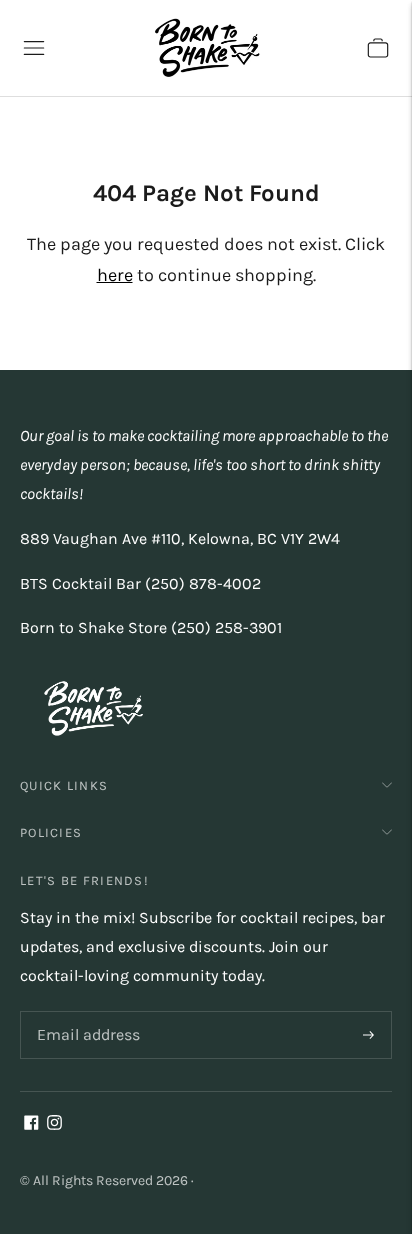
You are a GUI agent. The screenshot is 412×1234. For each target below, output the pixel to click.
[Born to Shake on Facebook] (31, 1124)
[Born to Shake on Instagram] (54, 1124)
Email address (85, 1012)
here (115, 275)
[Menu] (34, 48)
